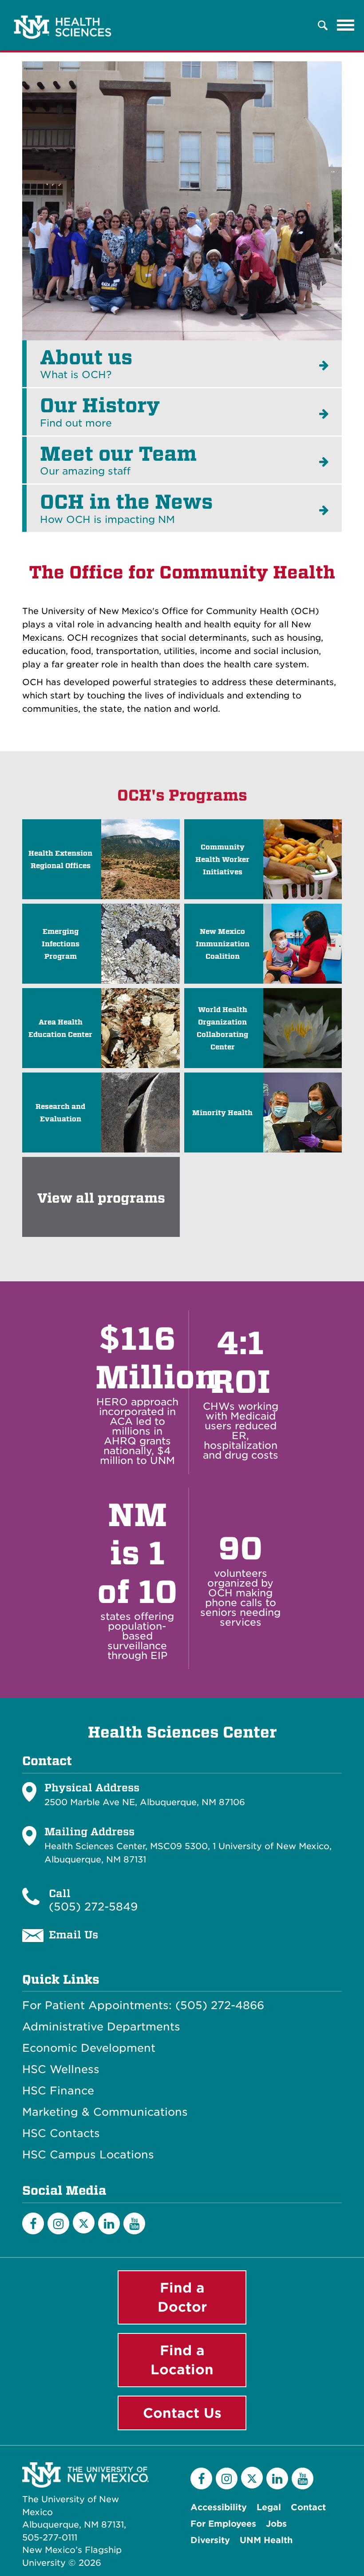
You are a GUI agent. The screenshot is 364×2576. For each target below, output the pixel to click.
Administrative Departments (101, 2027)
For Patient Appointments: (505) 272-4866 (143, 2006)
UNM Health (266, 2540)
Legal (269, 2507)
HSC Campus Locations (88, 2155)
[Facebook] (33, 2223)
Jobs (276, 2524)
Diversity (210, 2540)
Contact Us (182, 2413)
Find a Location (182, 2360)
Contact (308, 2507)
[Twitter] (84, 2223)
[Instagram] (58, 2223)
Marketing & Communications (105, 2112)
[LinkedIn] (109, 2223)
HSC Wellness (61, 2070)
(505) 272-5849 (93, 1907)
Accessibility (219, 2507)
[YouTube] (134, 2223)
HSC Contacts (61, 2133)
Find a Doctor (182, 2297)
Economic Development (89, 2048)
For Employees (223, 2524)
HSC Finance (58, 2091)
